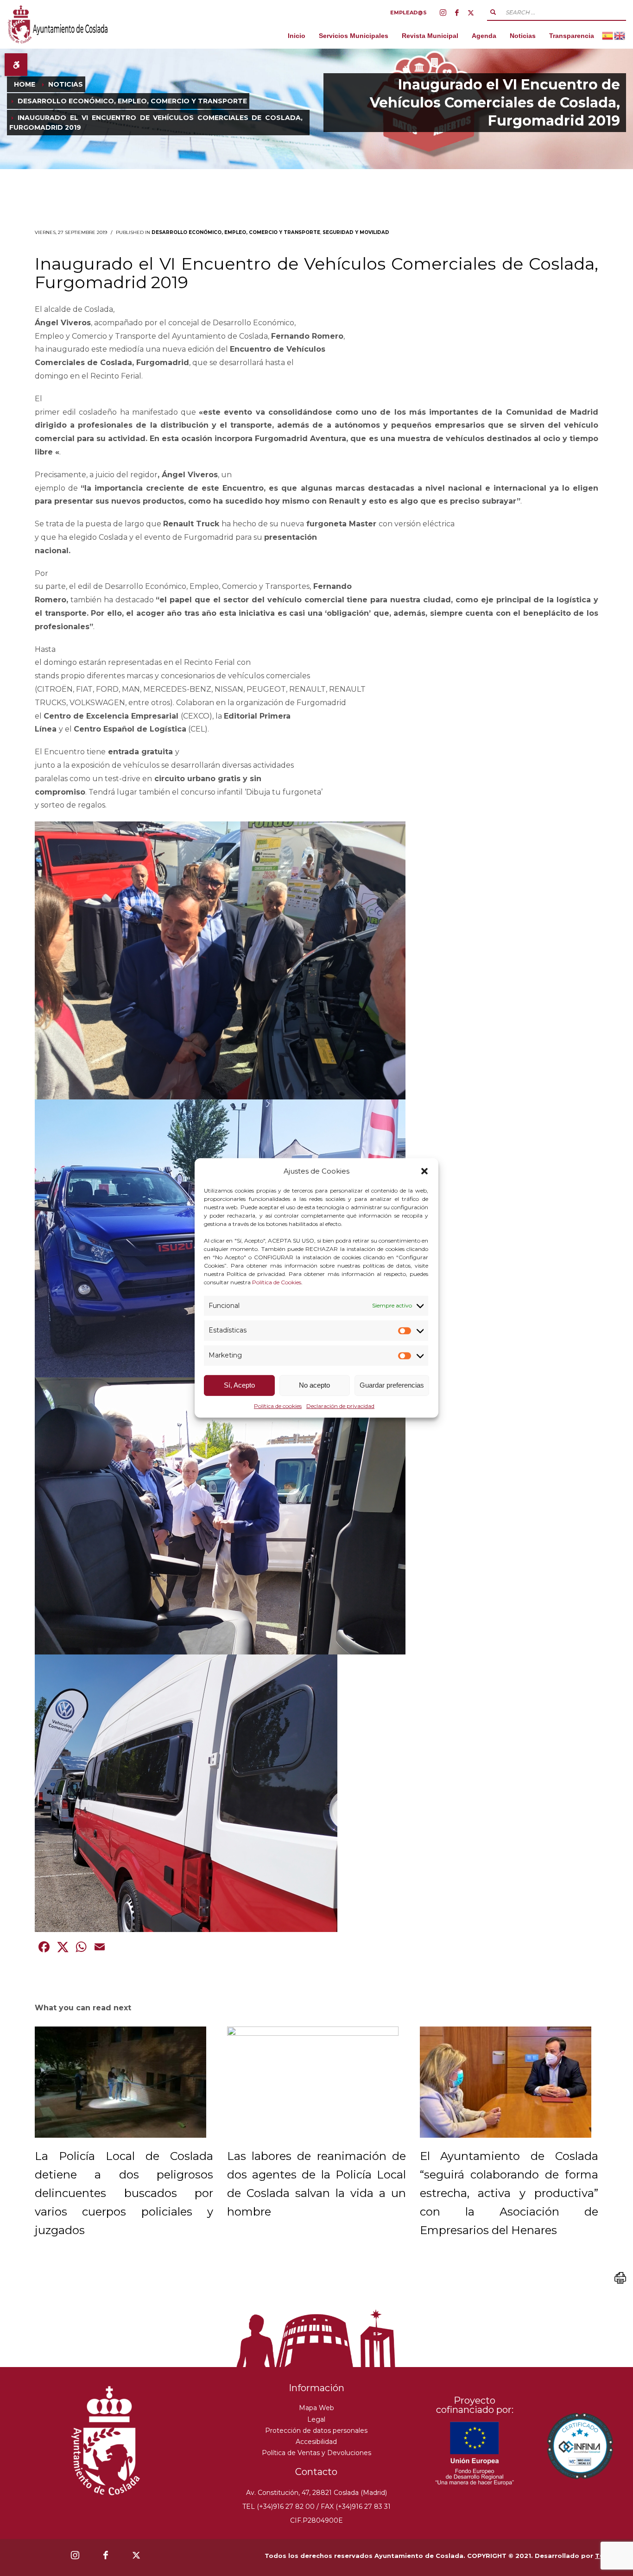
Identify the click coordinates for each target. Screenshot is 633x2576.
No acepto (314, 1385)
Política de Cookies (277, 1282)
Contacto (316, 2472)
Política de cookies (278, 1406)
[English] (620, 35)
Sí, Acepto (239, 1385)
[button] (424, 1171)
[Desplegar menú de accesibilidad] (16, 65)
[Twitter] (471, 13)
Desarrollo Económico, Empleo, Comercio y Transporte (236, 232)
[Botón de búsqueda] (493, 12)
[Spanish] (608, 35)
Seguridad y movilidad (356, 232)
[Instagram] (443, 13)
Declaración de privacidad (340, 1406)
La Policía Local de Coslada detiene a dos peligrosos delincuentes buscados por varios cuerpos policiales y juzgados (124, 2193)
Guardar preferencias (392, 1385)
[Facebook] (457, 13)
